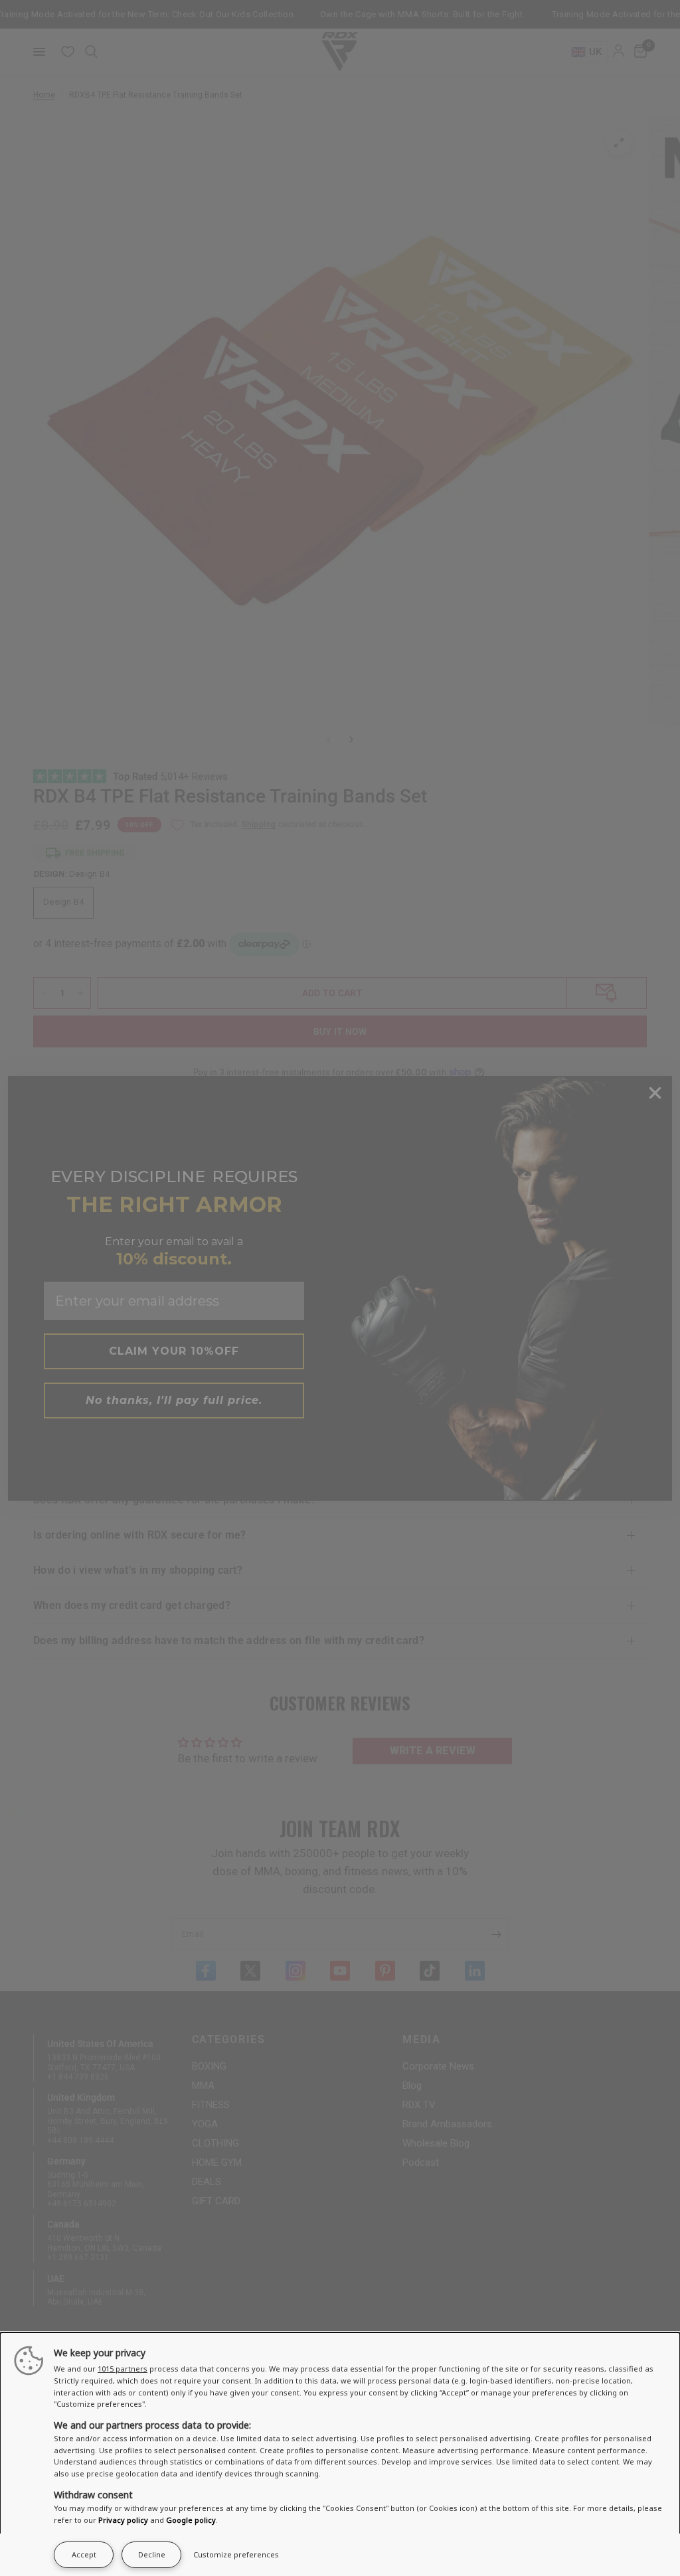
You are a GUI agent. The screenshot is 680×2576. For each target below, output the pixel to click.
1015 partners (123, 2369)
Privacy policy (123, 2520)
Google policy (191, 2520)
